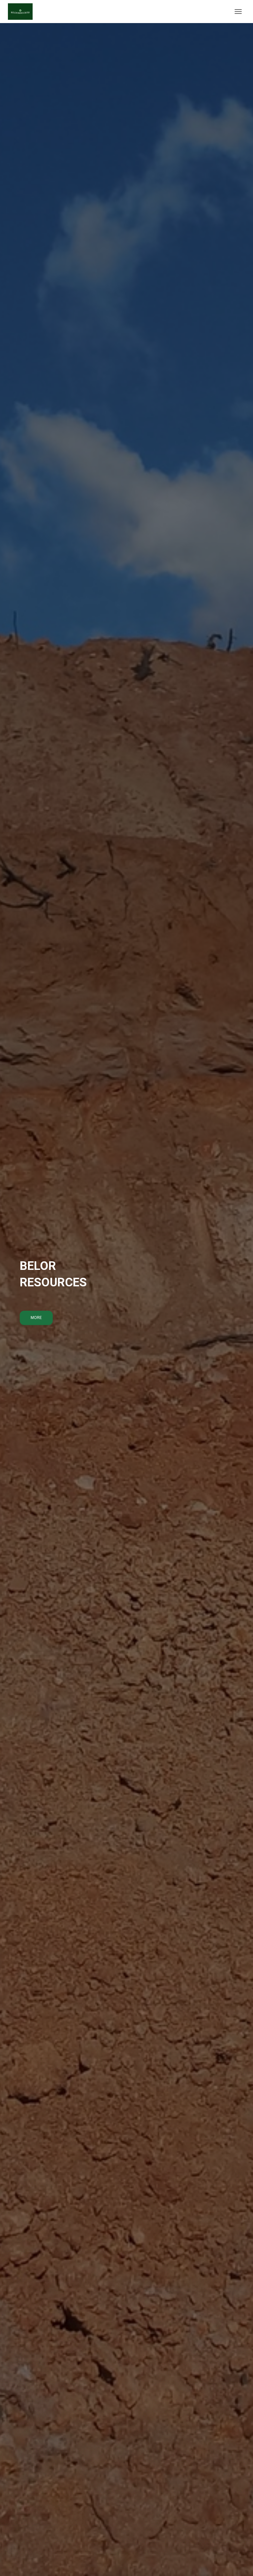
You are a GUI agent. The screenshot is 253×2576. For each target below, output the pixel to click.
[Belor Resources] (23, 12)
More (36, 1318)
